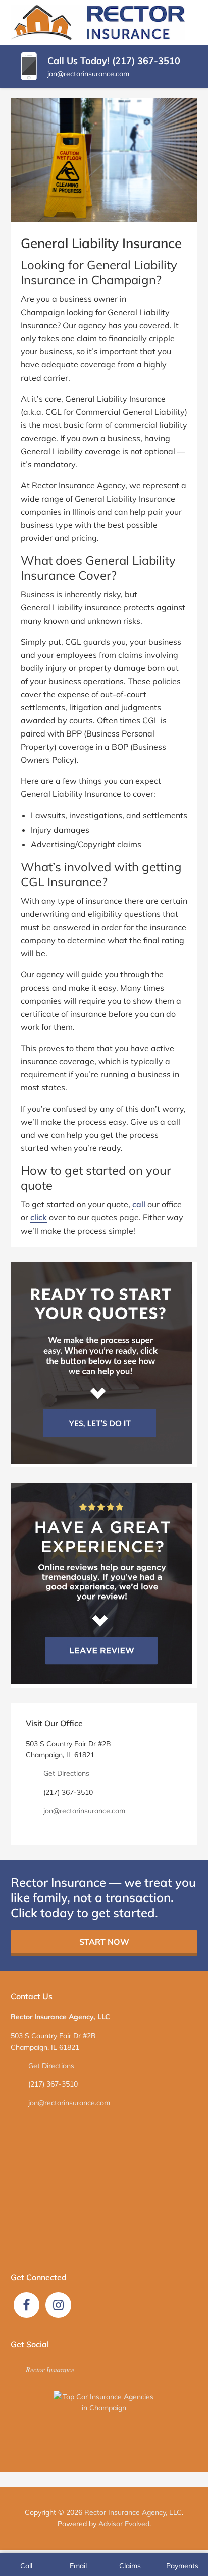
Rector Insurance (50, 2370)
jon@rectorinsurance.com (88, 74)
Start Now (104, 1942)
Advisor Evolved (124, 2524)
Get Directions (66, 1773)
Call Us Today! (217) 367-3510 (114, 61)
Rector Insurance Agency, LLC (133, 2512)
